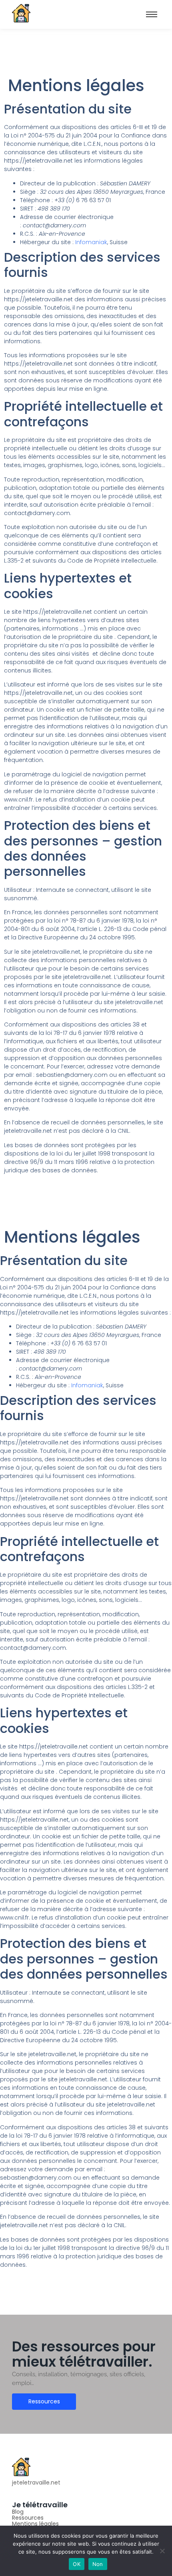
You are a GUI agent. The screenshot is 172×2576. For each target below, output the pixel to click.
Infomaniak (91, 242)
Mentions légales (35, 2524)
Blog (18, 2512)
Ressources (28, 2518)
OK (77, 2564)
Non (98, 2564)
